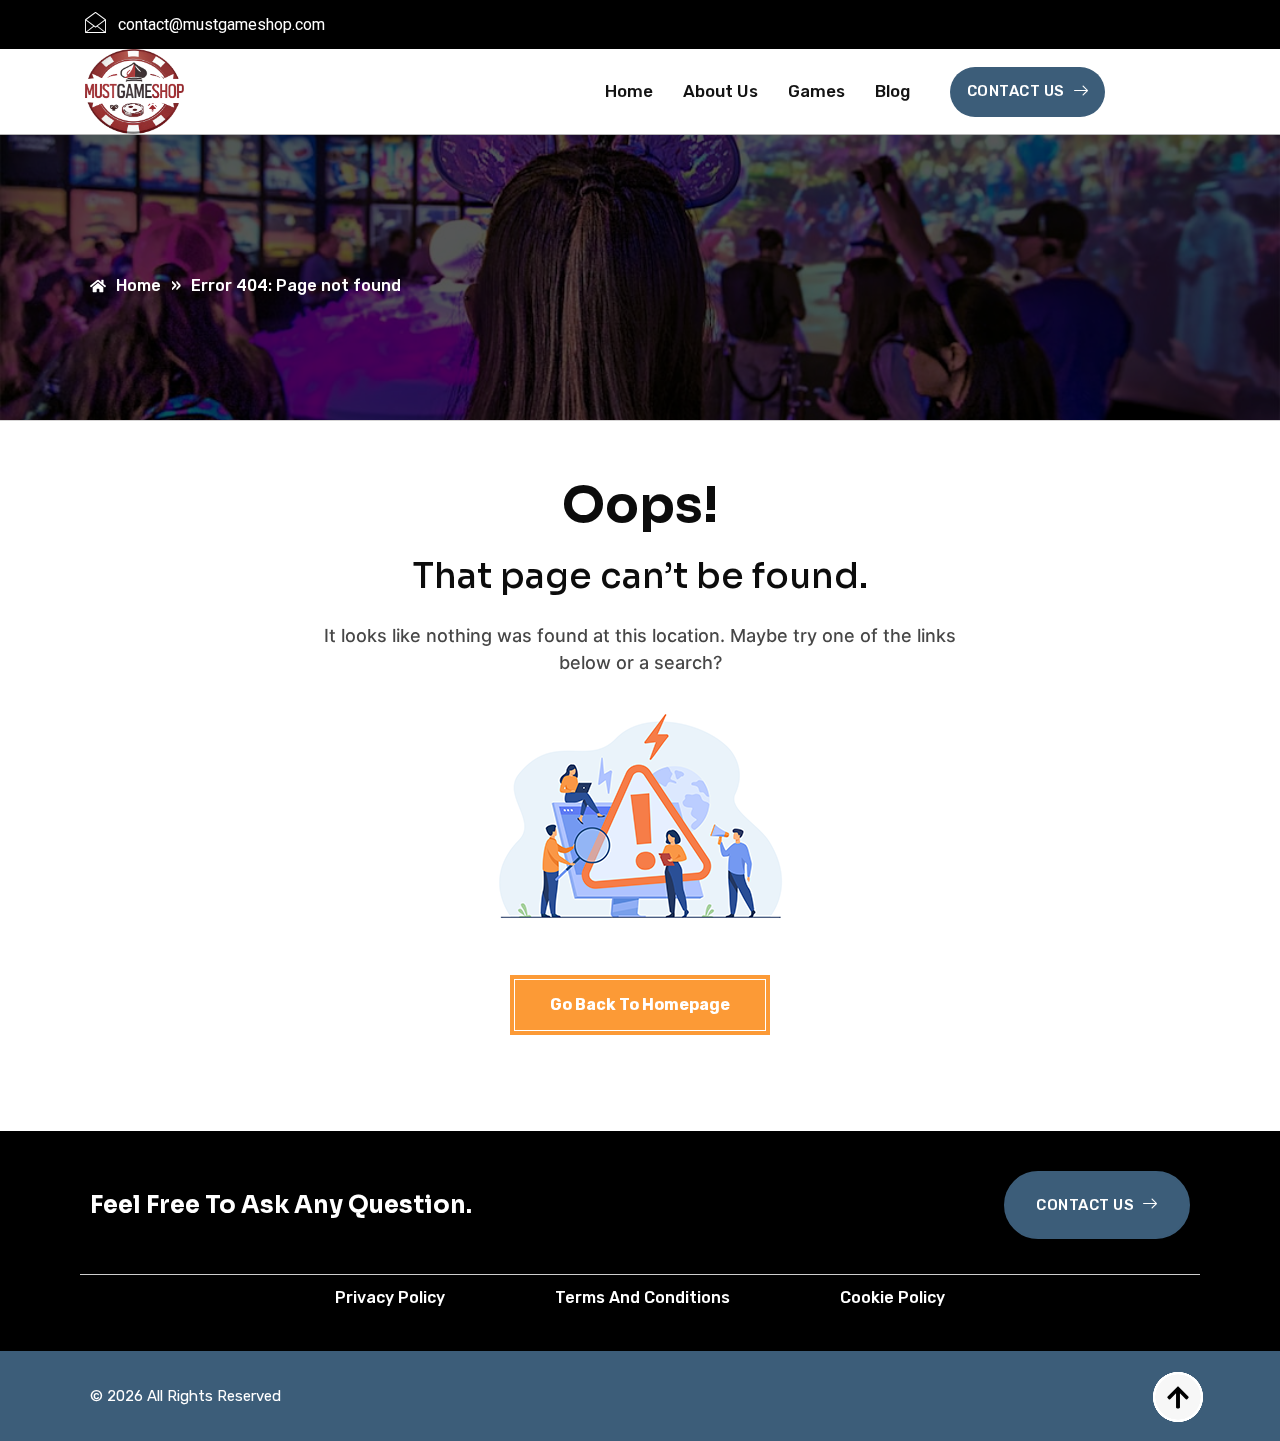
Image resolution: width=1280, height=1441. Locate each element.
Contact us (1016, 91)
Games (816, 91)
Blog (892, 91)
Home (629, 91)
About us (720, 91)
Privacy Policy (390, 1297)
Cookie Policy (892, 1297)
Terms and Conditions (642, 1297)
